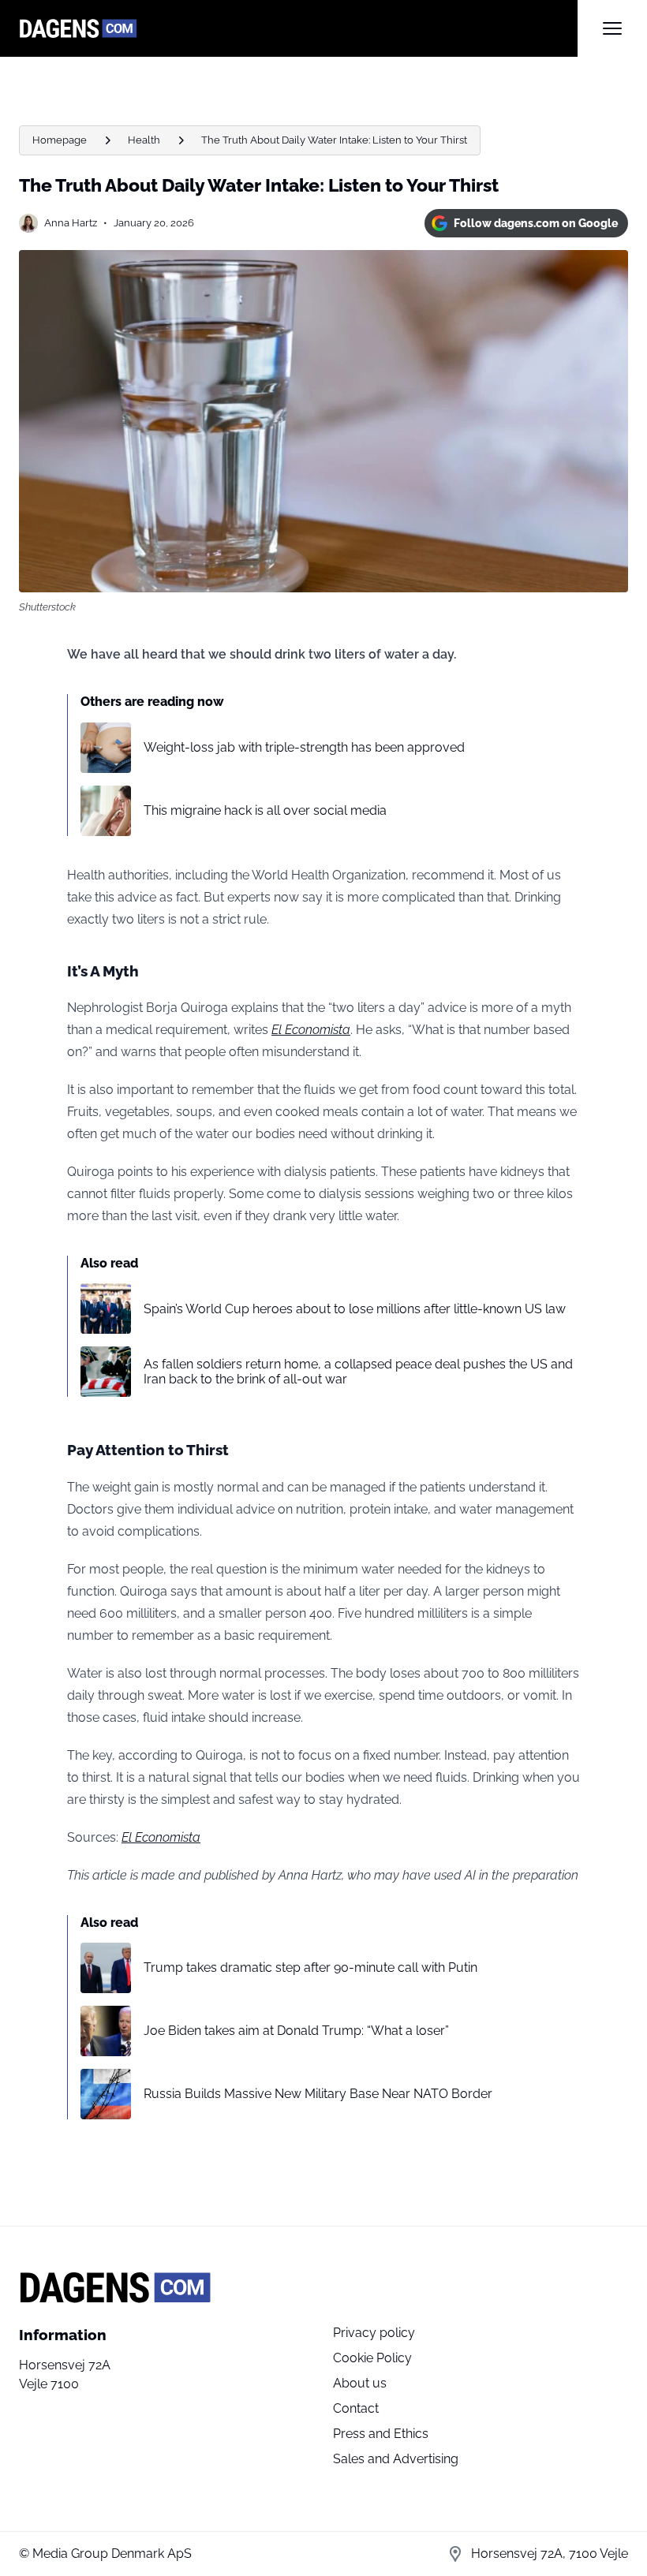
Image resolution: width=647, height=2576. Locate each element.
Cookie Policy (372, 2358)
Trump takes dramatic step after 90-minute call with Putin (310, 1967)
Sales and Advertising (396, 2459)
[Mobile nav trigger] (612, 28)
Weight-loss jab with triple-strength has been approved (304, 747)
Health (144, 140)
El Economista (311, 1030)
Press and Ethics (381, 2434)
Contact (356, 2408)
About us (360, 2383)
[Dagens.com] (298, 28)
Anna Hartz (71, 223)
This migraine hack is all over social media (265, 810)
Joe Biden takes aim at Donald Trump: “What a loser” (296, 2031)
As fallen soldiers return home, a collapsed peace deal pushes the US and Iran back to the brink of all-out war (358, 1372)
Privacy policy (374, 2333)
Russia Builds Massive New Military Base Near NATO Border (318, 2094)
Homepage (60, 140)
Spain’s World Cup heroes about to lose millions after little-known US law (355, 1309)
